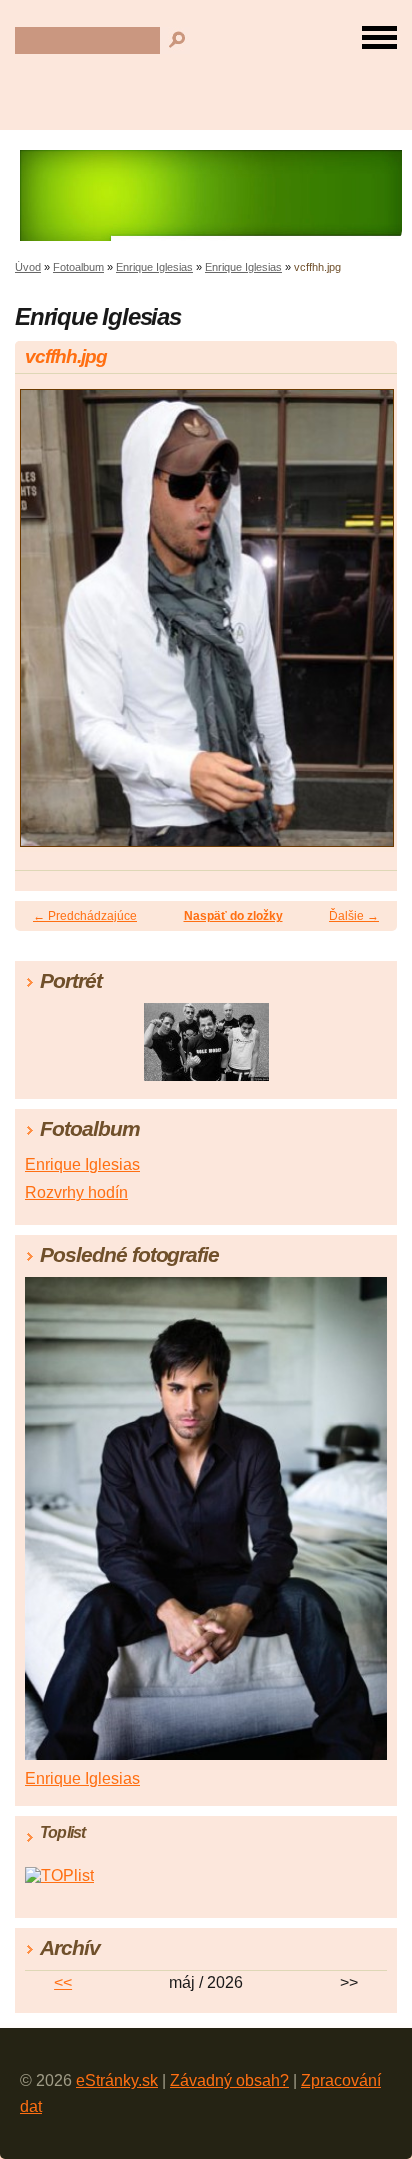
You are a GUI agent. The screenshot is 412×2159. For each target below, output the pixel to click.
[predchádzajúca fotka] (47, 627)
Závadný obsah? (229, 2080)
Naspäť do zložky (233, 916)
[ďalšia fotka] (364, 627)
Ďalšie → (354, 916)
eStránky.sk (117, 2080)
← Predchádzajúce (85, 916)
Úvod (28, 267)
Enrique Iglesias (154, 267)
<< (63, 1982)
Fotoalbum (78, 267)
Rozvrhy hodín (76, 1192)
